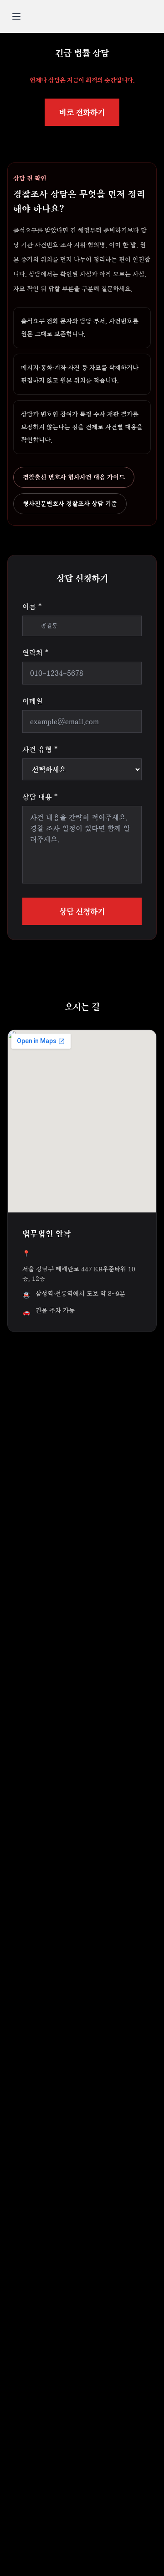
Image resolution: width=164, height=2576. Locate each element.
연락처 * (35, 653)
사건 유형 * (40, 749)
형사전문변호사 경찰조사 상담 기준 (70, 504)
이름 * (32, 606)
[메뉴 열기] (16, 16)
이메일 (33, 701)
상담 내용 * (40, 797)
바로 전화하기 (82, 112)
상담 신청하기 (82, 911)
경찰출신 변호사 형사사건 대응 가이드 (74, 477)
